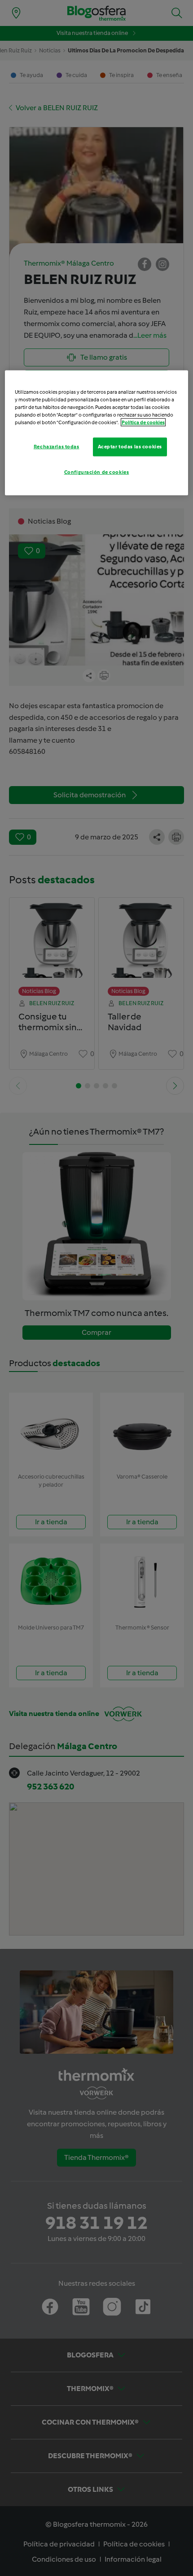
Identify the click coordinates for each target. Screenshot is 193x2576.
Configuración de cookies (97, 472)
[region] (97, 432)
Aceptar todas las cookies (130, 447)
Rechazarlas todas (57, 447)
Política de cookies (143, 422)
